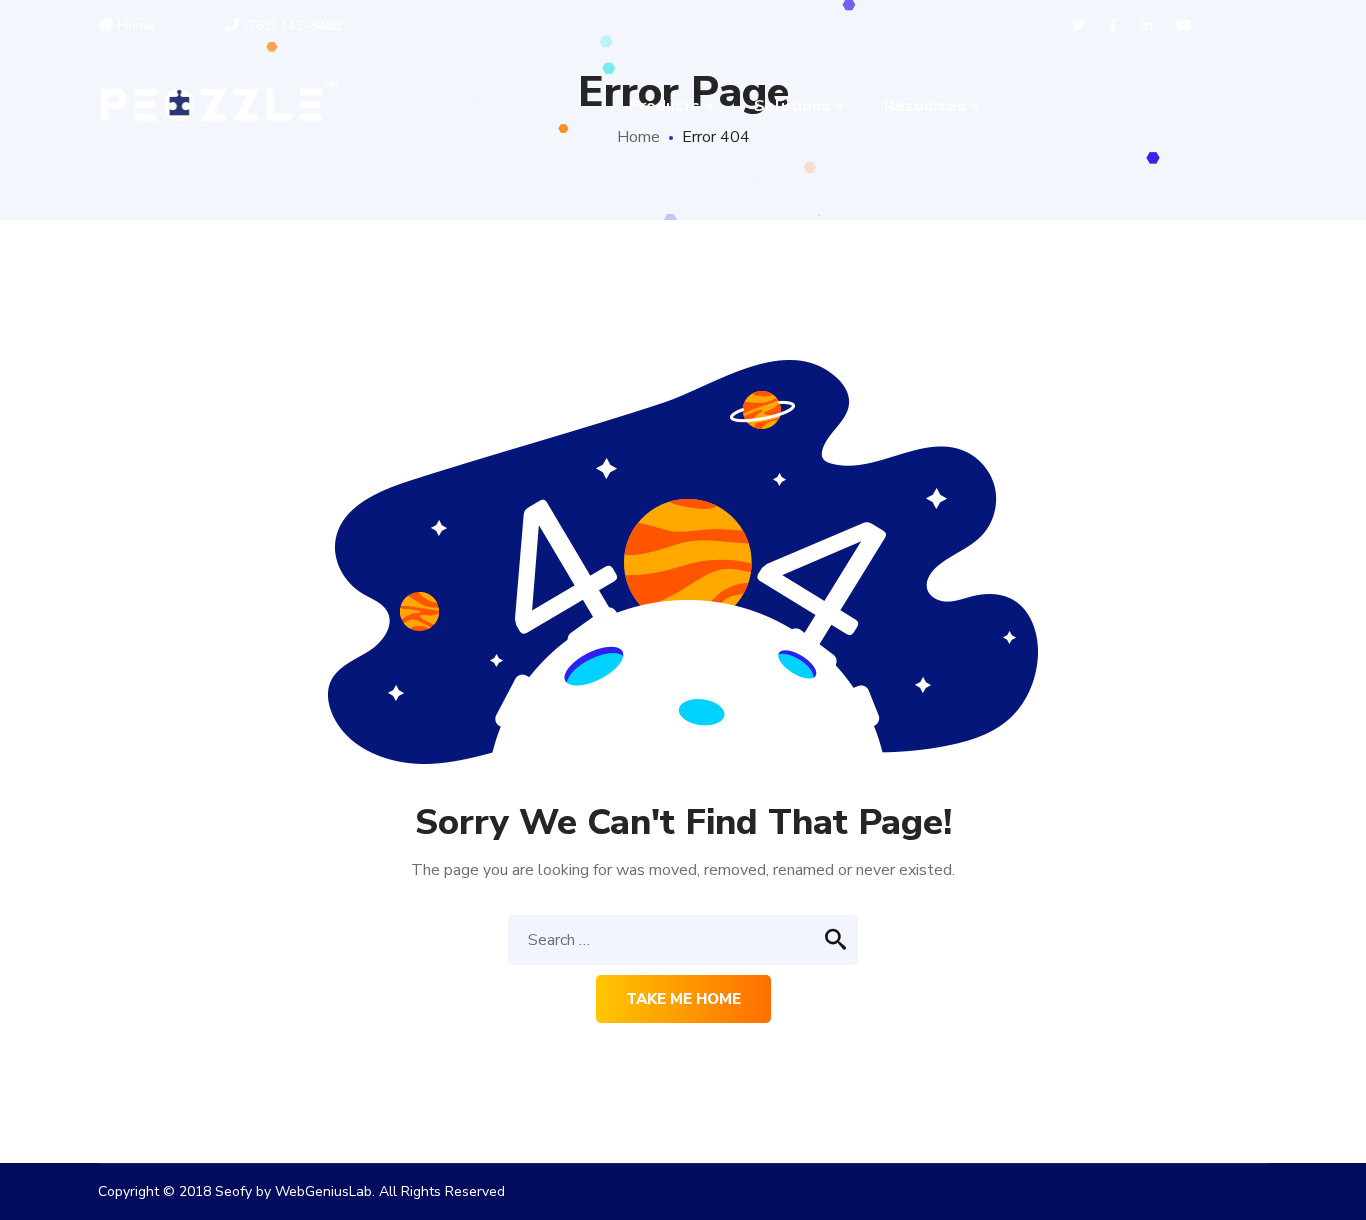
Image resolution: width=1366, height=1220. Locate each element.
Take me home (683, 999)
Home (134, 25)
